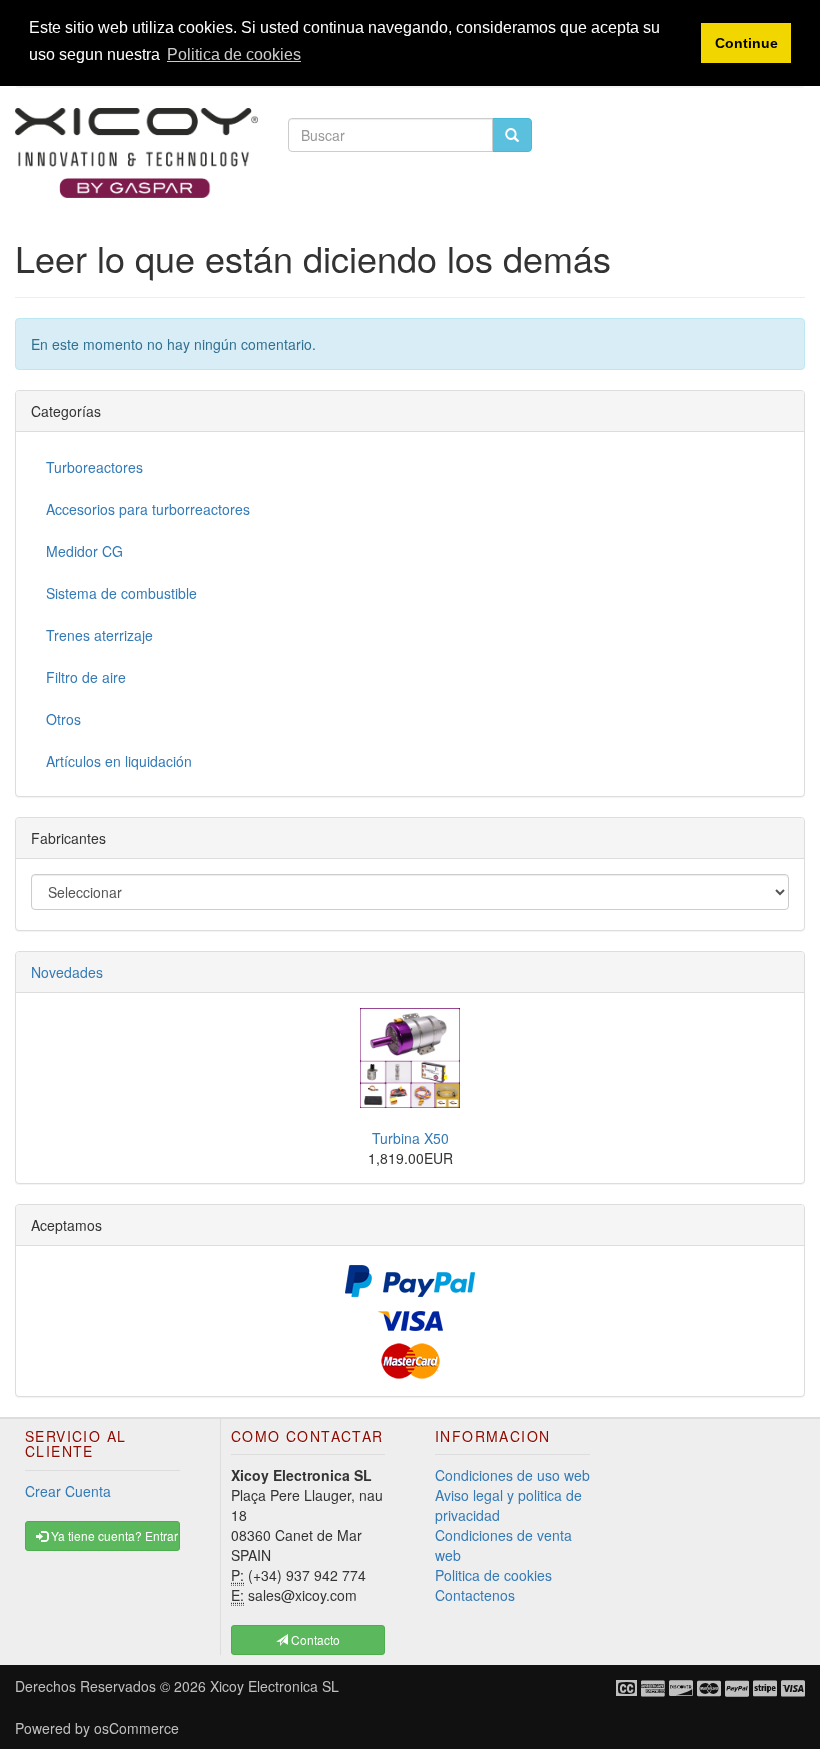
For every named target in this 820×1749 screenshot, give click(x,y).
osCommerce (136, 1728)
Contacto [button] (314, 1639)
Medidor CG (84, 551)
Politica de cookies (493, 1575)
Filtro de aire (86, 677)
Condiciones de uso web (512, 1475)
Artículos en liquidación (119, 761)
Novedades (67, 972)
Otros (63, 719)
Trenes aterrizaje (99, 635)
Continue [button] (746, 43)
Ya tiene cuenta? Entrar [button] (113, 1535)
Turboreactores (94, 467)
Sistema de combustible (121, 593)
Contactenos (475, 1595)
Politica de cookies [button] (234, 54)
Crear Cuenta (68, 1491)
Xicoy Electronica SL (274, 1686)
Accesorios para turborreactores (148, 509)
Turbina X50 (410, 1138)
